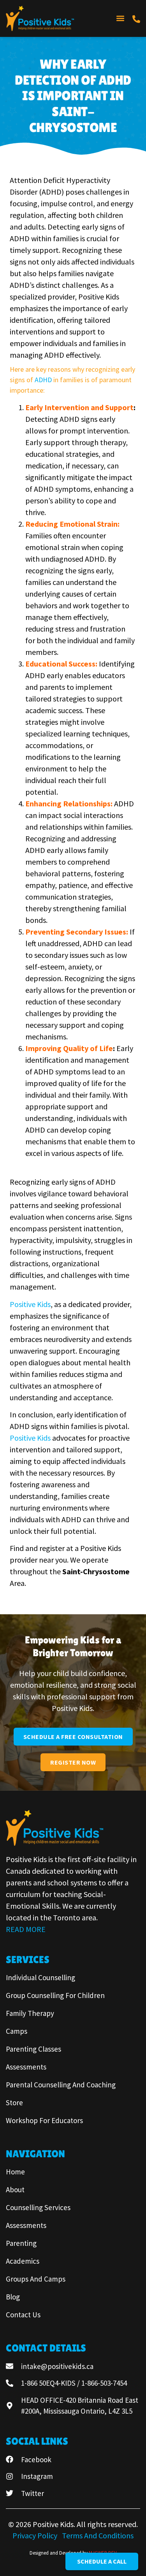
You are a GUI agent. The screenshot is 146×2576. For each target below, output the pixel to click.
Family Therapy (30, 2013)
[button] (120, 18)
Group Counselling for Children (55, 1995)
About (15, 2190)
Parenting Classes (33, 2049)
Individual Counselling (40, 1977)
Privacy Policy (36, 2535)
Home (15, 2172)
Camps (17, 2031)
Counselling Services (38, 2207)
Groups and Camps (36, 2279)
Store (14, 2103)
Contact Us (23, 2315)
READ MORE (26, 1929)
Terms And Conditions (98, 2535)
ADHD (44, 380)
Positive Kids (30, 1304)
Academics (23, 2261)
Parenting (21, 2243)
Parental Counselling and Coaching (61, 2085)
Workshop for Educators (44, 2120)
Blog (13, 2297)
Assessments (26, 2067)
